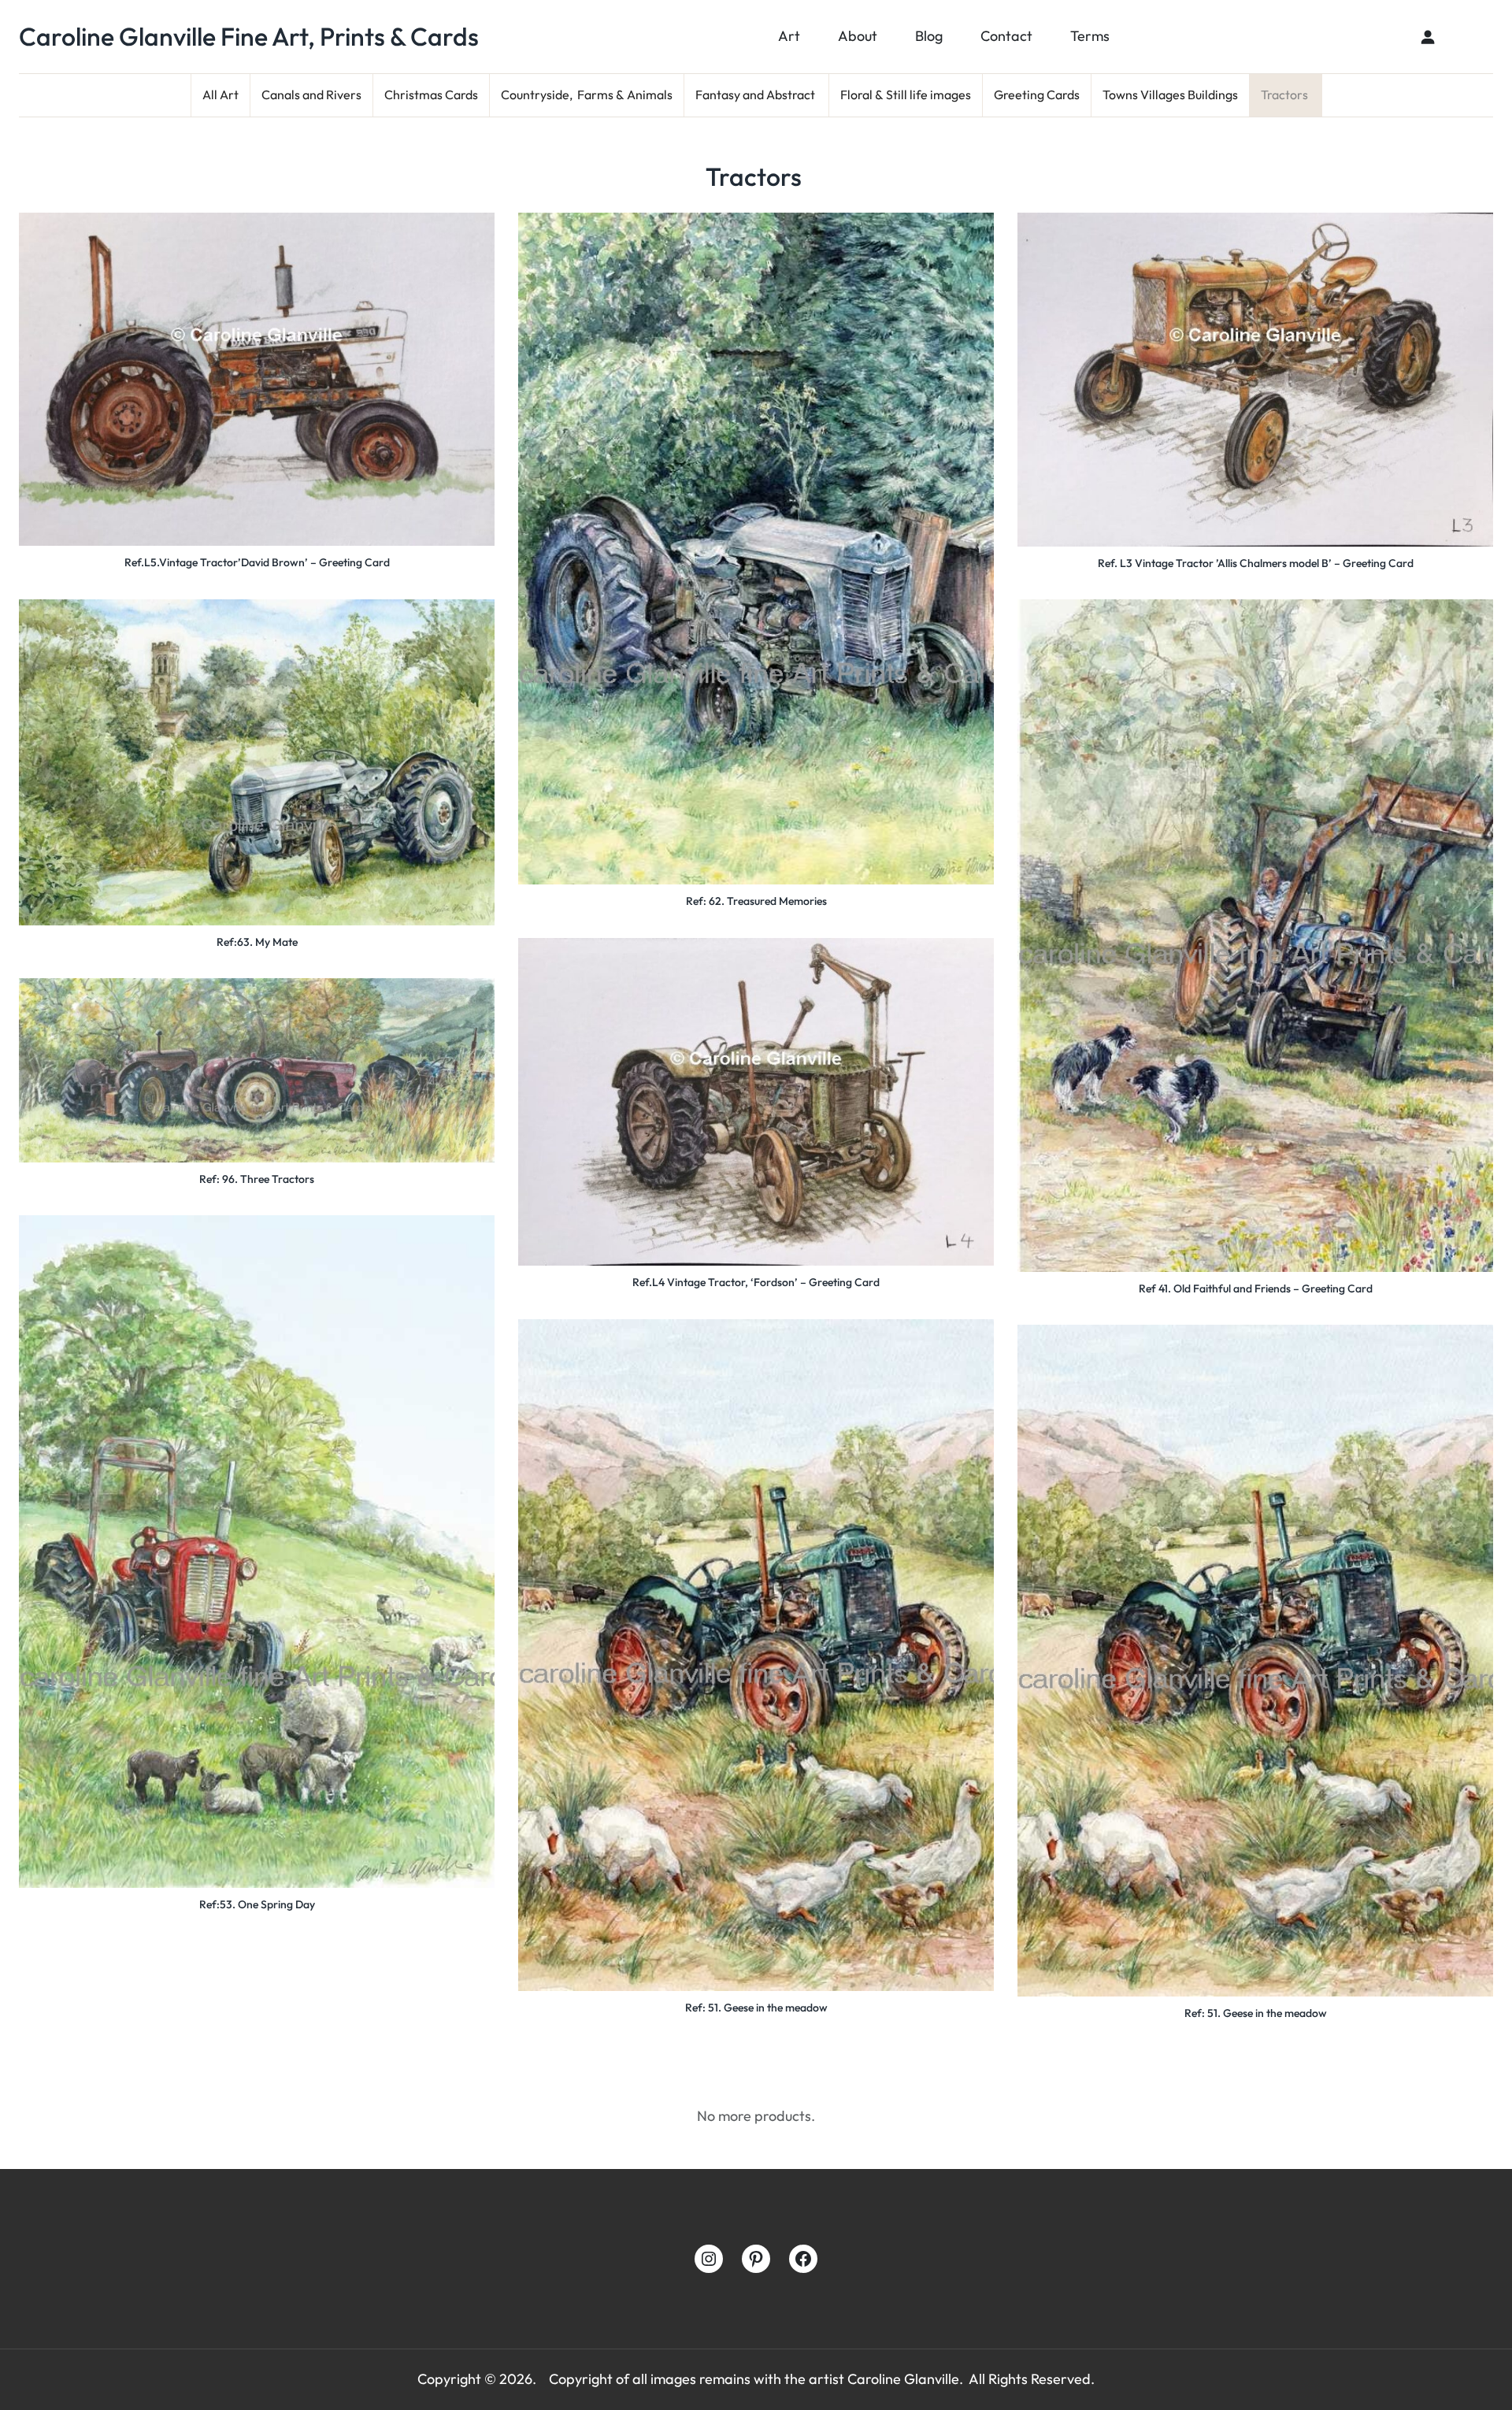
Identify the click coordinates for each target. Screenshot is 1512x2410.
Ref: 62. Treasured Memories (756, 901)
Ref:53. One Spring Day (257, 1904)
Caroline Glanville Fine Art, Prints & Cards (249, 36)
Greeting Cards (1037, 95)
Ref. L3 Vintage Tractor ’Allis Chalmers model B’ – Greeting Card (1256, 563)
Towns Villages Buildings (1170, 95)
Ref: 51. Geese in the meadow (756, 2008)
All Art (220, 95)
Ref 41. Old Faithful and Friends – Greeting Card (1256, 1288)
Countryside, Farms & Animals (587, 95)
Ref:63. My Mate (257, 942)
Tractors (1286, 95)
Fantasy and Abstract (756, 95)
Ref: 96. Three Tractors (257, 1179)
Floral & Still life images (906, 95)
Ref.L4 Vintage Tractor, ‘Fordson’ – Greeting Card (756, 1282)
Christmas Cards (431, 95)
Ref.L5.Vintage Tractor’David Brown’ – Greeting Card (257, 562)
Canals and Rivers (311, 95)
